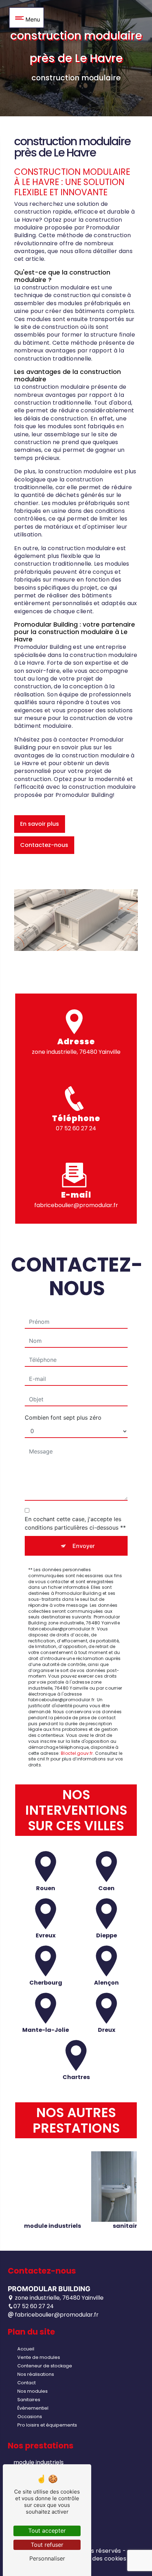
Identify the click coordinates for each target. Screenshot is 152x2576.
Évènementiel (33, 2408)
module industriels (39, 2462)
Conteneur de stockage (45, 2366)
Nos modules (33, 2391)
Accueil (26, 2349)
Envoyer (84, 1546)
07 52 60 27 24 (76, 1128)
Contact (27, 2383)
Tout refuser (47, 2545)
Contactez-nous (44, 845)
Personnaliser (47, 2558)
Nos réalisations (36, 2374)
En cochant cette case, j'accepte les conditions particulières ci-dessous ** (75, 1523)
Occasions (30, 2417)
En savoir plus (40, 824)
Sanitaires (29, 2400)
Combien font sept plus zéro (63, 1418)
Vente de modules (39, 2357)
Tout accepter (47, 2531)
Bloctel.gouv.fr (77, 1753)
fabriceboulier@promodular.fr (76, 1205)
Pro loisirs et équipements (47, 2425)
